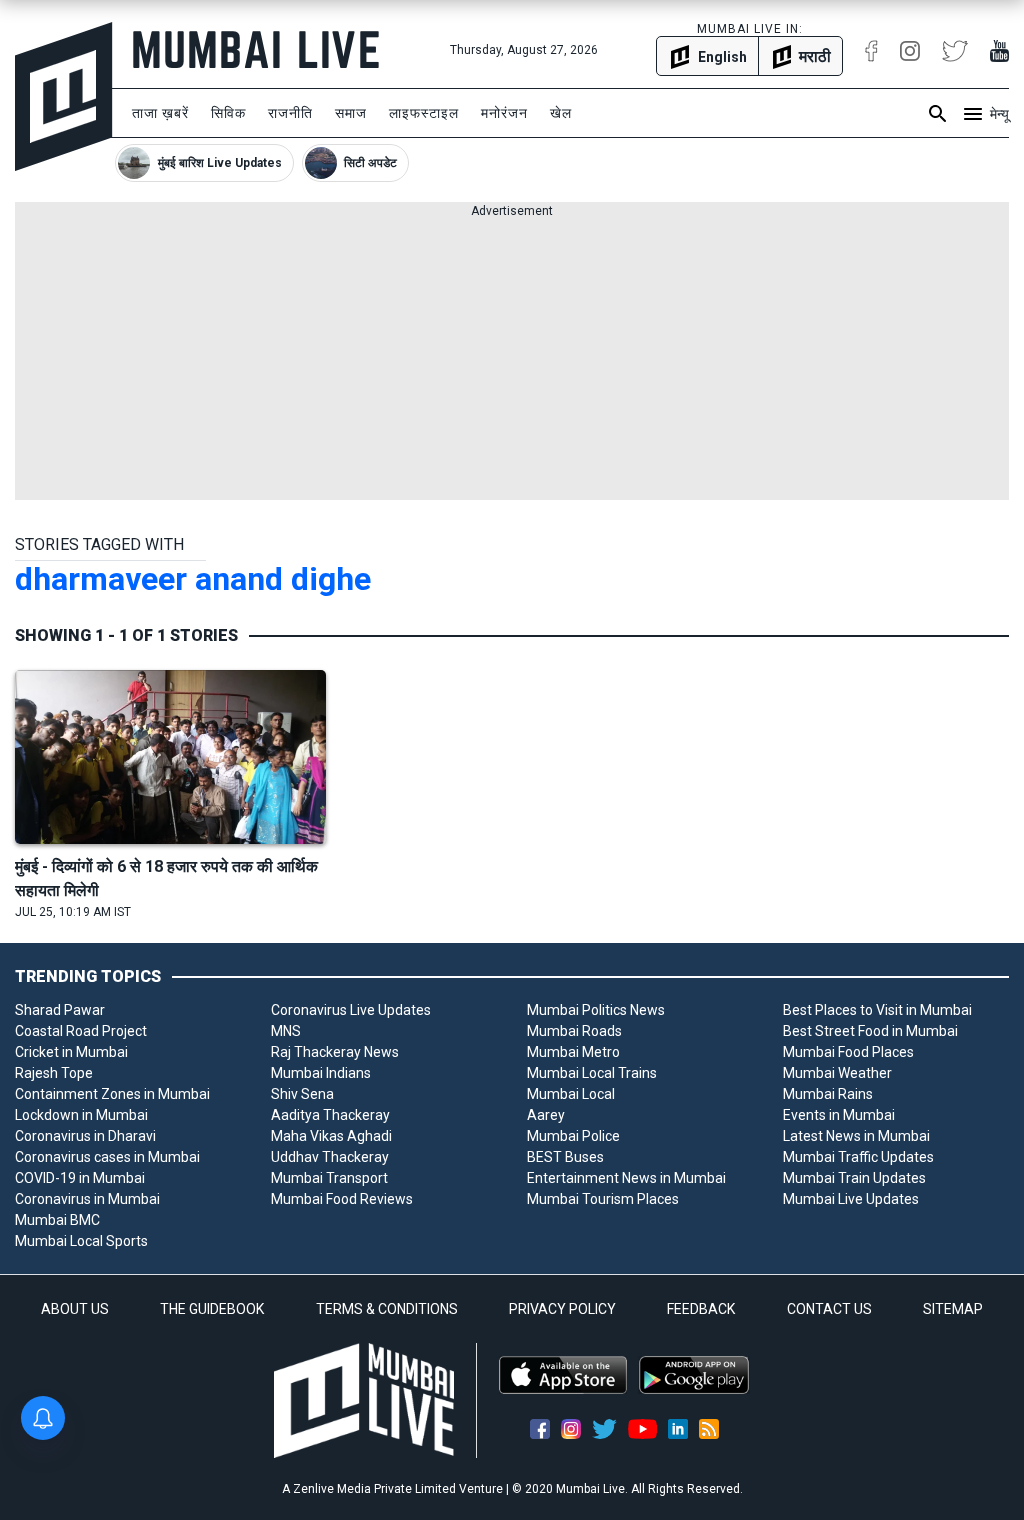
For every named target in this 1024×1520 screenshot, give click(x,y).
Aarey (546, 1115)
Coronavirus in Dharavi (85, 1136)
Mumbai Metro (573, 1052)
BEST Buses (565, 1157)
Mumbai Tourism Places (603, 1199)
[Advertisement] (512, 360)
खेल (561, 113)
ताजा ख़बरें (160, 113)
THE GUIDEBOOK (212, 1309)
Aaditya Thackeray (330, 1115)
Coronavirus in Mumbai (87, 1199)
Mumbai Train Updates (854, 1178)
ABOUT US (75, 1309)
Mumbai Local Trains (592, 1073)
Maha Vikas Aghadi (331, 1136)
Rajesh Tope (54, 1073)
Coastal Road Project (81, 1031)
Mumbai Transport (329, 1178)
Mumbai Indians (321, 1073)
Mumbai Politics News (596, 1010)
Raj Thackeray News (335, 1052)
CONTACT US (829, 1309)
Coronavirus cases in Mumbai (107, 1157)
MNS (286, 1031)
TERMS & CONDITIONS (387, 1309)
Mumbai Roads (574, 1031)
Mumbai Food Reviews (342, 1199)
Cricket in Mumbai (71, 1052)
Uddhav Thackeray (330, 1157)
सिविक (228, 113)
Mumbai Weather (837, 1073)
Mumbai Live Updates (851, 1199)
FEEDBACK (701, 1309)
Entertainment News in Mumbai (626, 1178)
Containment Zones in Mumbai (112, 1094)
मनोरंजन (504, 113)
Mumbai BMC (57, 1220)
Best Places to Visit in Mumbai (877, 1010)
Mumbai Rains (828, 1094)
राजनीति (290, 113)
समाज (351, 113)
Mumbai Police (573, 1136)
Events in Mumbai (839, 1115)
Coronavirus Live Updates (351, 1010)
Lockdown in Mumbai (81, 1115)
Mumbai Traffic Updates (858, 1157)
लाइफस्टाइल (424, 113)
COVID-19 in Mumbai (80, 1178)
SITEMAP (953, 1309)
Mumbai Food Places (848, 1052)
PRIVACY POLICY (562, 1309)
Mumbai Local (571, 1094)
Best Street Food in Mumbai (870, 1031)
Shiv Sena (302, 1094)
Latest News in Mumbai (856, 1136)
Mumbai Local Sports (81, 1241)
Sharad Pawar (60, 1010)
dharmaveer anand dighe (193, 579)
